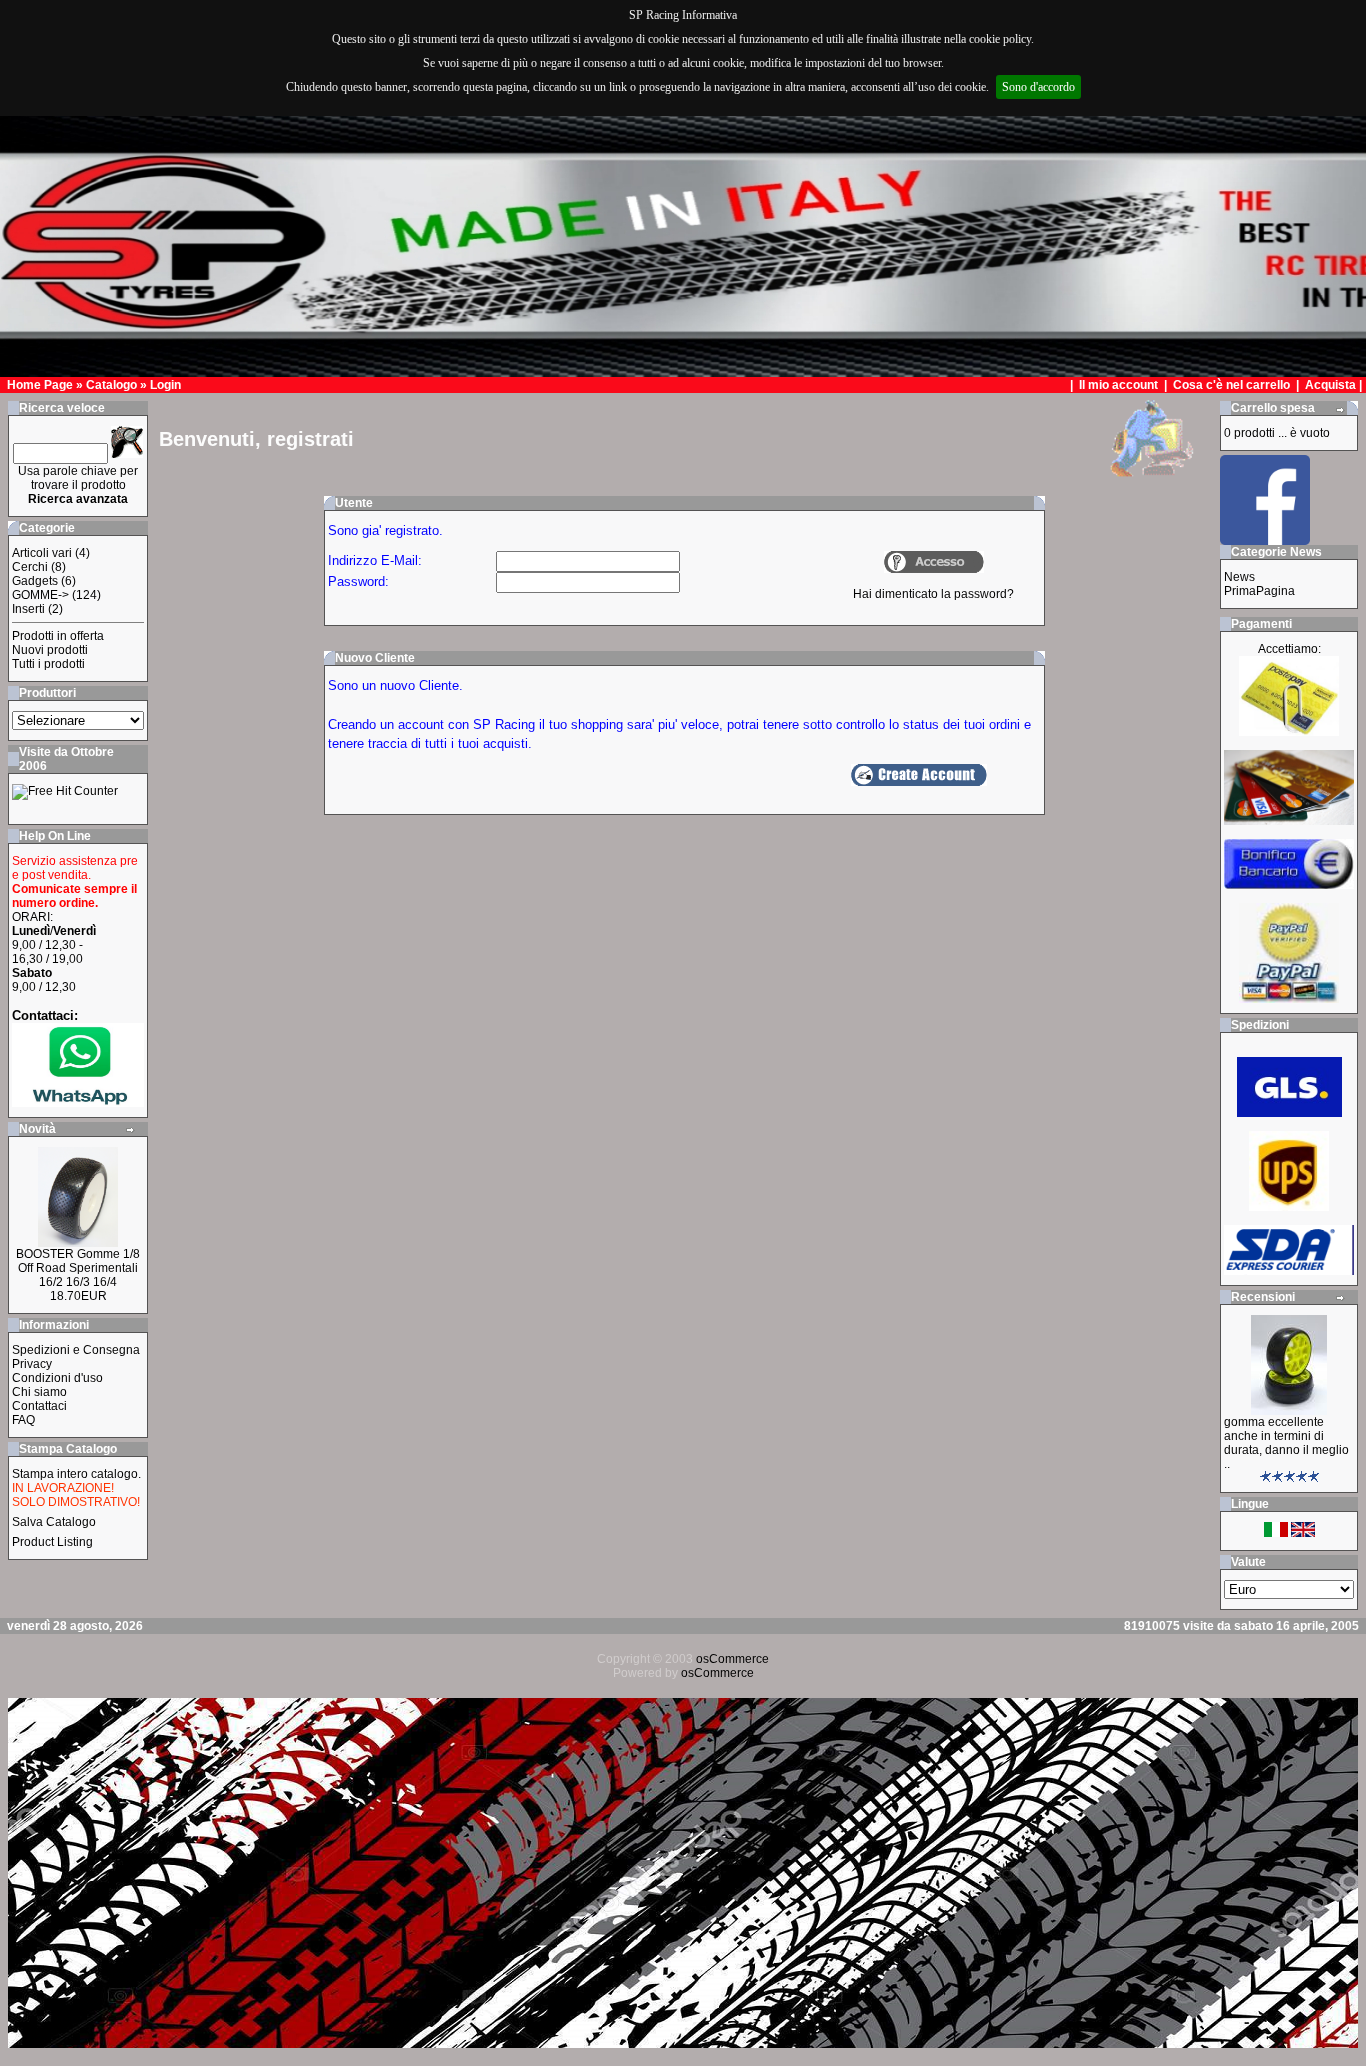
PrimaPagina (1259, 591)
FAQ (23, 1420)
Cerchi (30, 567)
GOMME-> (40, 595)
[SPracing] (1265, 539)
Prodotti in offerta (58, 636)
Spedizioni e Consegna (76, 1350)
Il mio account (1120, 385)
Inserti (28, 609)
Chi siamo (39, 1392)
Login (165, 385)
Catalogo (111, 385)
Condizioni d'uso (57, 1378)
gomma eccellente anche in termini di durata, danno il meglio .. (1286, 1443)
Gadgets (35, 581)
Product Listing (52, 1542)
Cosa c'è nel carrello (1231, 385)
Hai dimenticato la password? (933, 594)
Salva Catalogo (54, 1522)
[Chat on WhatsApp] (78, 1102)
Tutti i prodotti (48, 664)
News (1239, 577)
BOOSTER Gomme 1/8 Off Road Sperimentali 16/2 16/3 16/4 (78, 1268)
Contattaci (39, 1406)
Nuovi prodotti (50, 650)
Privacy (32, 1364)
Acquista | (1335, 385)
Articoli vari (42, 553)
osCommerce (732, 1659)
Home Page (40, 385)
